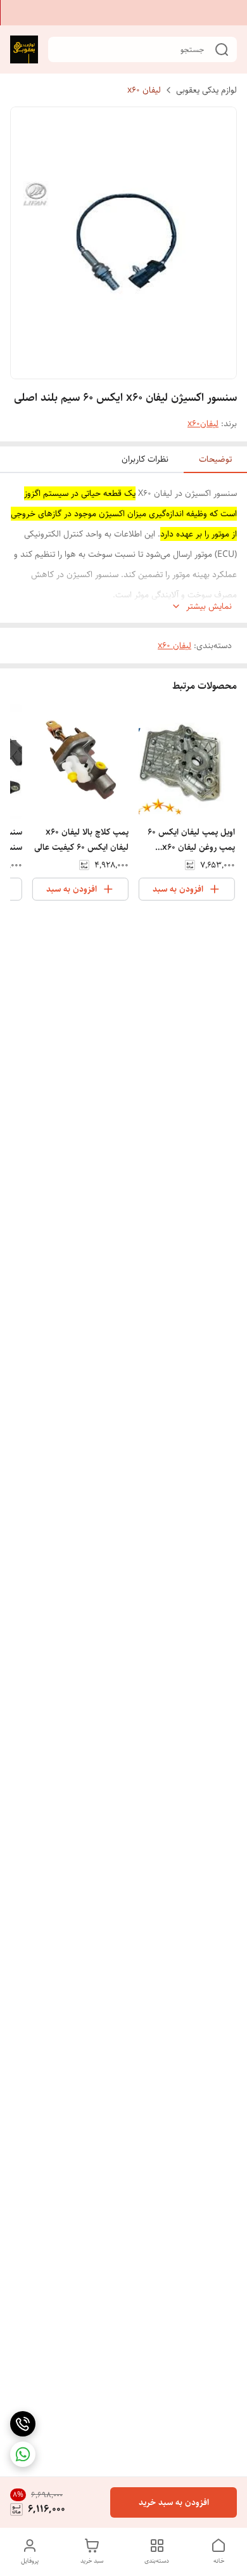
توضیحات (215, 459)
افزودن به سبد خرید (174, 2502)
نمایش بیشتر (209, 607)
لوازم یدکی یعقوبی (206, 90)
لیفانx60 (203, 424)
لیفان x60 (144, 90)
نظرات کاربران (145, 459)
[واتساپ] (23, 2454)
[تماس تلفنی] (23, 2424)
